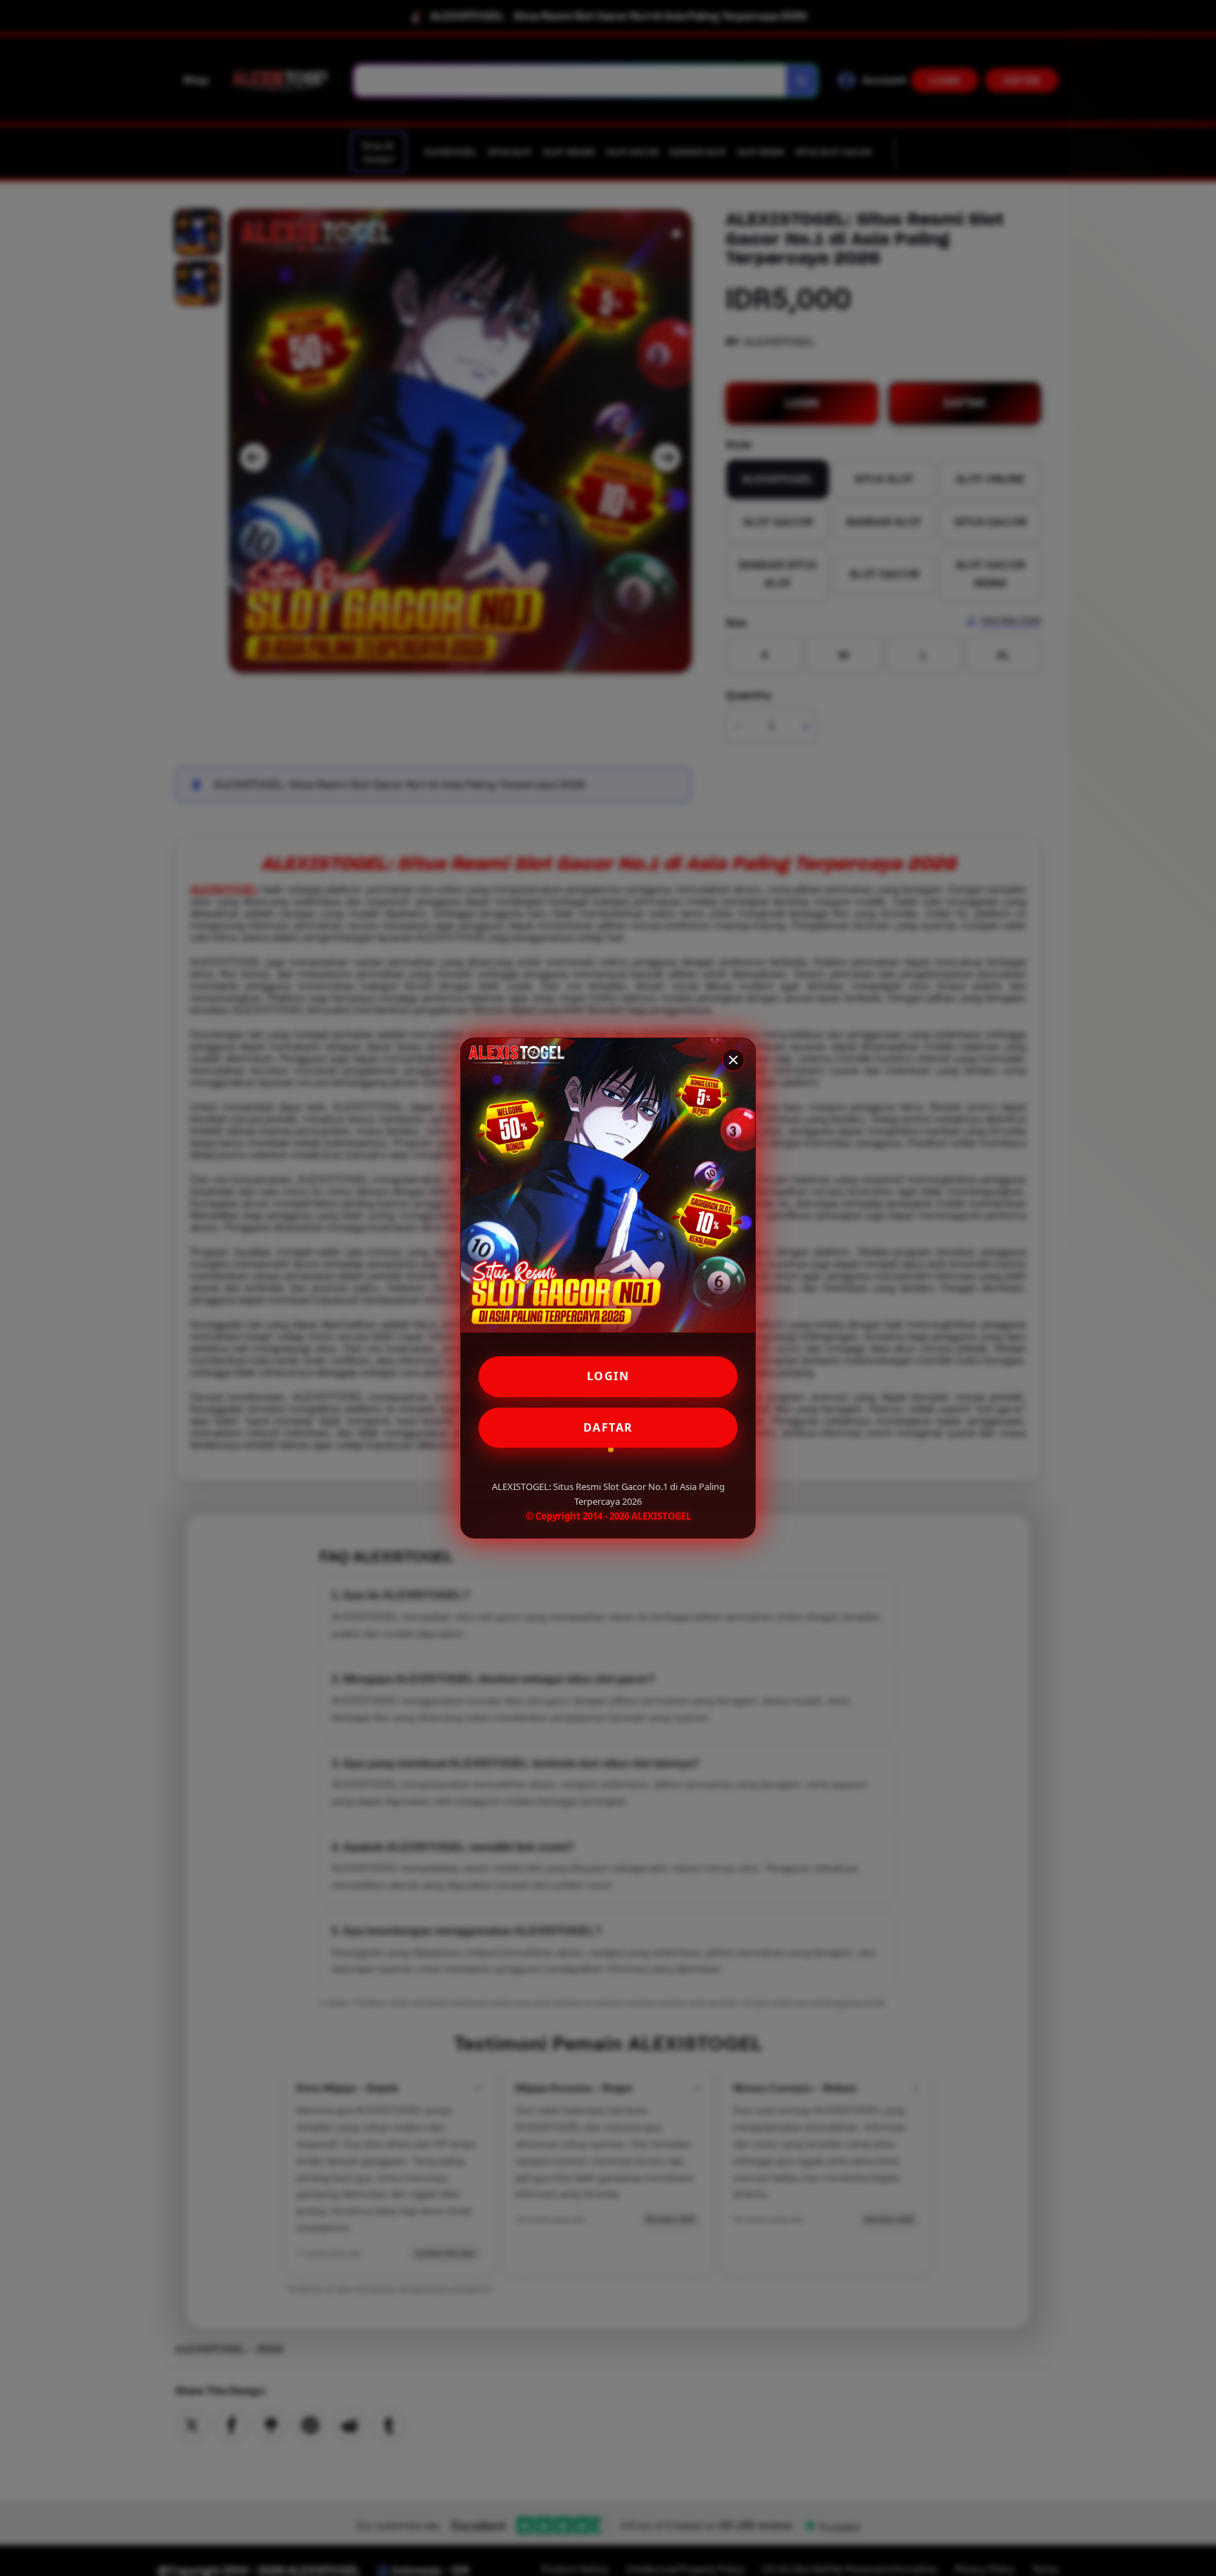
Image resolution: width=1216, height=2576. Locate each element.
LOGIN (608, 1376)
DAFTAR (608, 1427)
